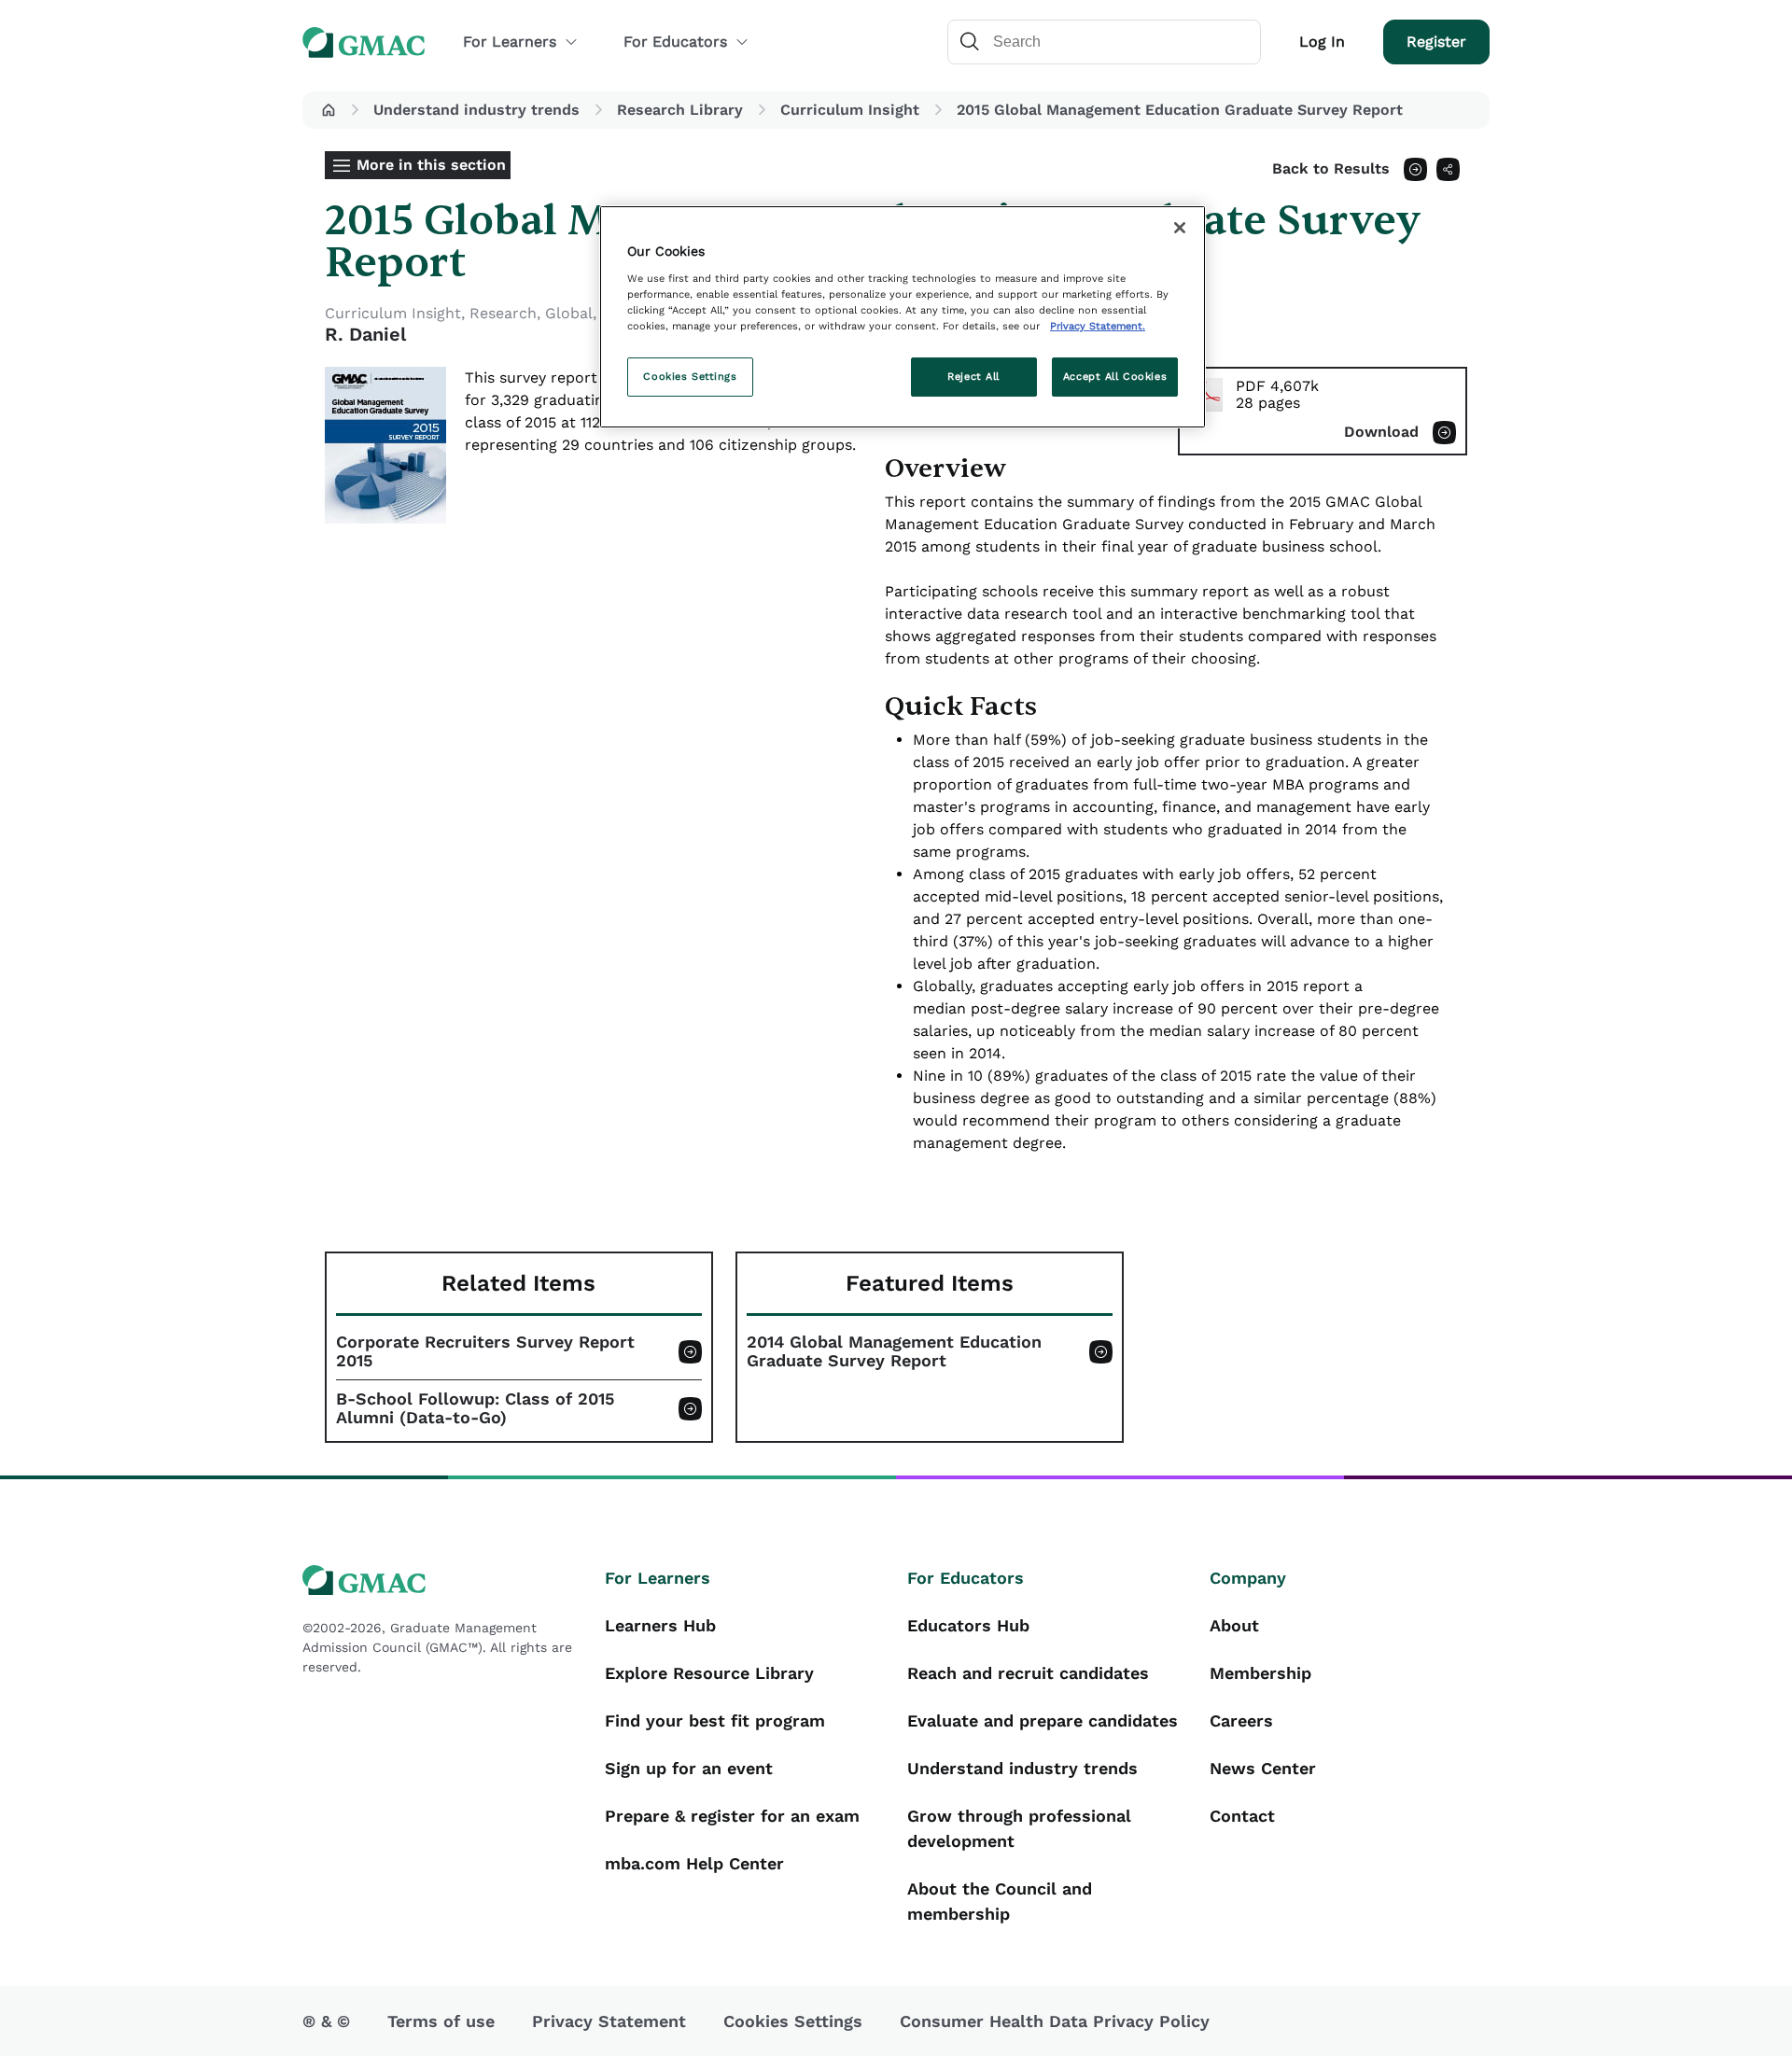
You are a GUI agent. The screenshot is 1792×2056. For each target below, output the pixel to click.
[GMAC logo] (442, 1580)
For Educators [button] (675, 42)
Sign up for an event (689, 1768)
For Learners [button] (510, 42)
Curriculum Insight (850, 110)
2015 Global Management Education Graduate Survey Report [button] (1180, 110)
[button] (329, 110)
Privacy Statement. (1098, 326)
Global (569, 313)
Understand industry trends (476, 110)
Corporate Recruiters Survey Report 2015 (485, 1351)
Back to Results (1331, 168)
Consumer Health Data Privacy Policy (1055, 2021)
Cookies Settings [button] (793, 2021)
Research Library (680, 110)
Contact (1242, 1816)
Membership (1260, 1673)
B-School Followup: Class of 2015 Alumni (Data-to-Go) (475, 1408)
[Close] (1180, 228)
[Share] (1448, 169)
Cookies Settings (690, 376)
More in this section (431, 165)
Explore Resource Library (709, 1673)
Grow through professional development (1019, 1828)
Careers (1241, 1720)
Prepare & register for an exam (732, 1816)
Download (1381, 432)
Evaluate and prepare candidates (1043, 1720)
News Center (1263, 1768)
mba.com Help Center (694, 1863)
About (1234, 1625)
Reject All (973, 376)
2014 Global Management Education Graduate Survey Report (894, 1351)
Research (503, 313)
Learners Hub (660, 1625)
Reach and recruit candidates (1028, 1673)
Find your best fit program (715, 1720)
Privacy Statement (609, 2021)
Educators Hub (968, 1625)
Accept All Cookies (1115, 376)
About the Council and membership (1000, 1901)
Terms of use (441, 2021)
